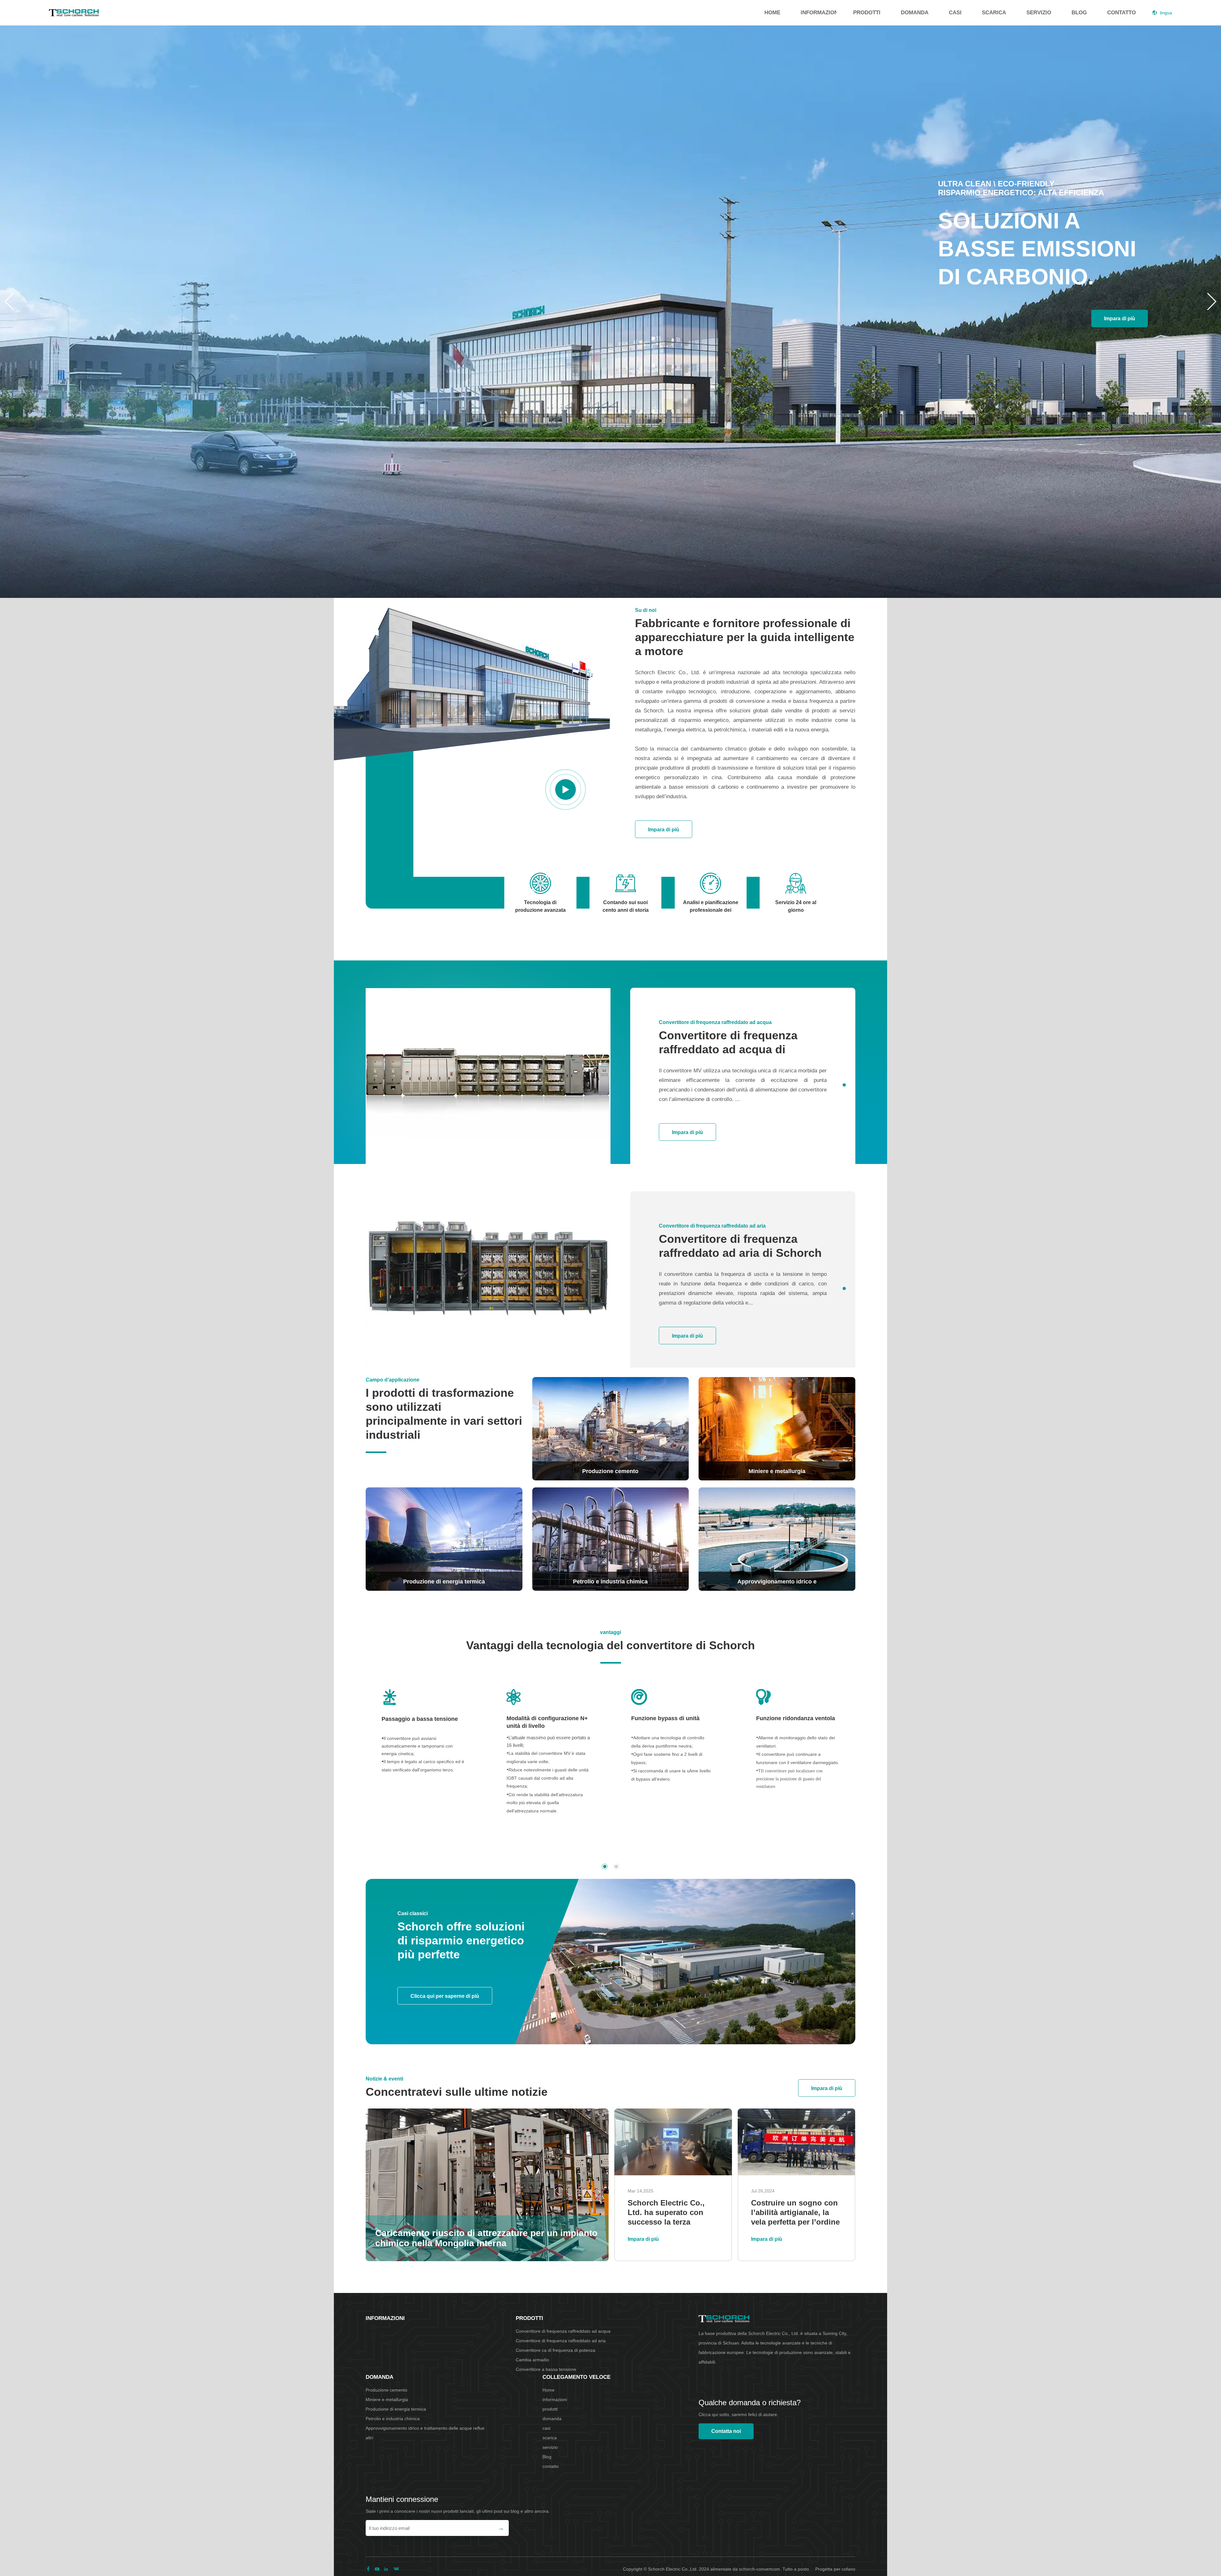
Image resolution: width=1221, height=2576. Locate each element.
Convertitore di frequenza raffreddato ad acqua (563, 2331)
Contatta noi (726, 2431)
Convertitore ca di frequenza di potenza (555, 2350)
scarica (994, 13)
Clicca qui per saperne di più (445, 1996)
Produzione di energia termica (396, 2409)
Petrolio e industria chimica (393, 2419)
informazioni (819, 13)
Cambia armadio (532, 2360)
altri (369, 2438)
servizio (1039, 13)
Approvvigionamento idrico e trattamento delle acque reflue (425, 2428)
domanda (915, 13)
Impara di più (1120, 319)
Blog (1079, 13)
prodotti (867, 13)
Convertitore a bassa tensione (546, 2369)
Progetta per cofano (835, 2569)
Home (772, 13)
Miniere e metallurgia (387, 2399)
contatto (1121, 13)
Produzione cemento (386, 2390)
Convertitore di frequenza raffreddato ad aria (561, 2341)
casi (955, 13)
